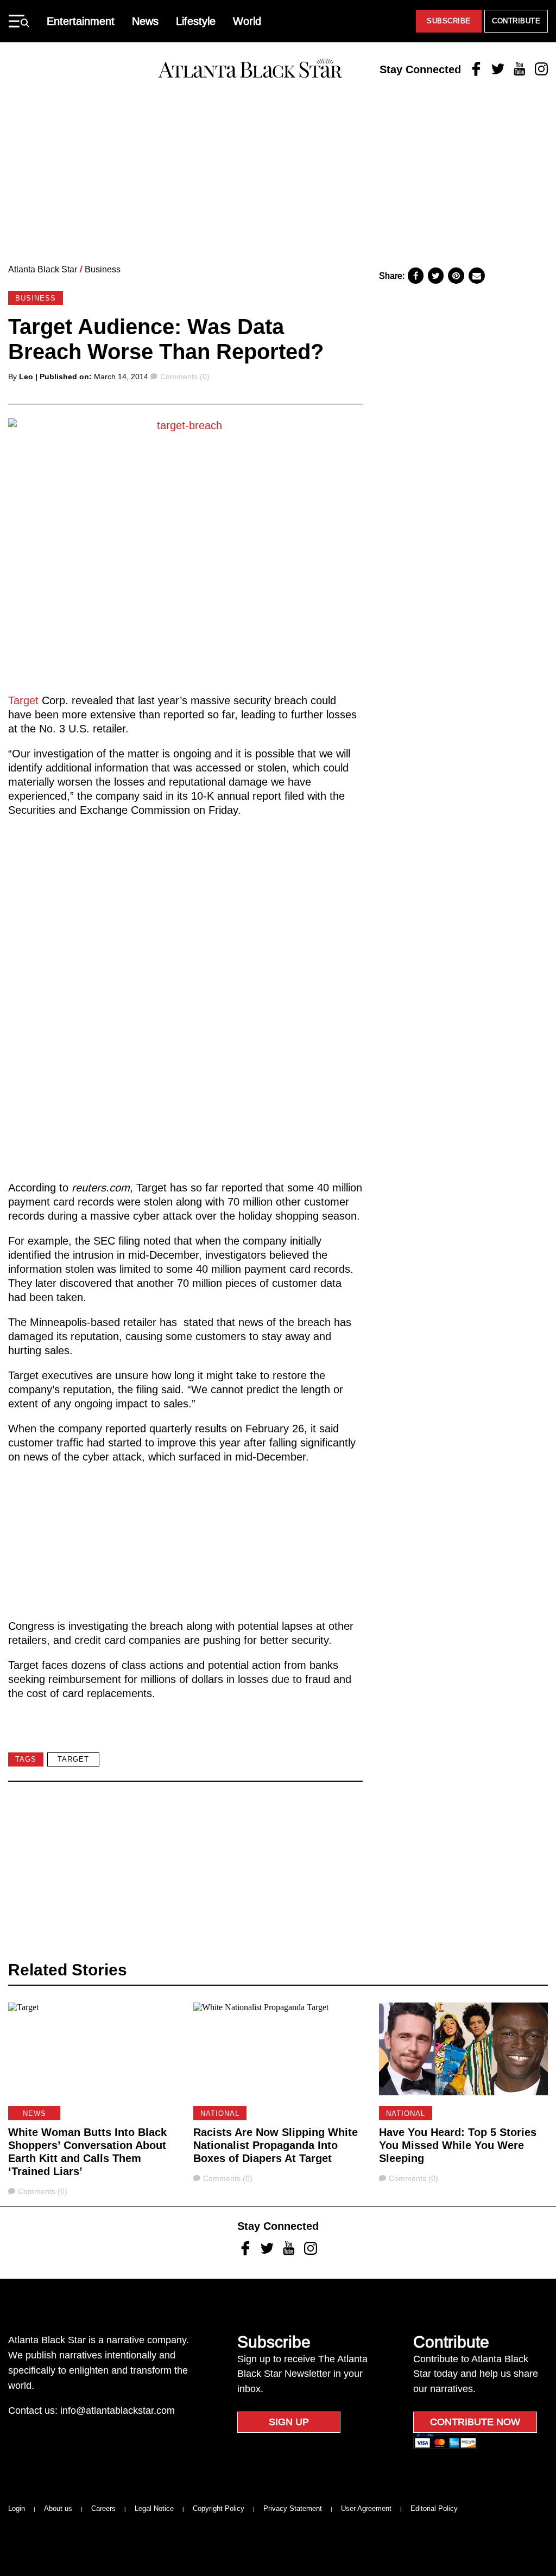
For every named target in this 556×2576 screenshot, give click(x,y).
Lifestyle (196, 21)
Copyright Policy (219, 2508)
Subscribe (449, 21)
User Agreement (366, 2508)
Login (17, 2508)
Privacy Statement (293, 2508)
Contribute (516, 21)
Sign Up (289, 2422)
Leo (26, 377)
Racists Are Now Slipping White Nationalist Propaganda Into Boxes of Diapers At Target (276, 2145)
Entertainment (81, 21)
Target (23, 700)
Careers (103, 2508)
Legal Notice (154, 2508)
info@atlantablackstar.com (118, 2411)
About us (58, 2508)
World (247, 21)
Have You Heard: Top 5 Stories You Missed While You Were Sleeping (458, 2145)
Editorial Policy (434, 2508)
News (145, 21)
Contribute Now (475, 2422)
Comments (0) (185, 377)
